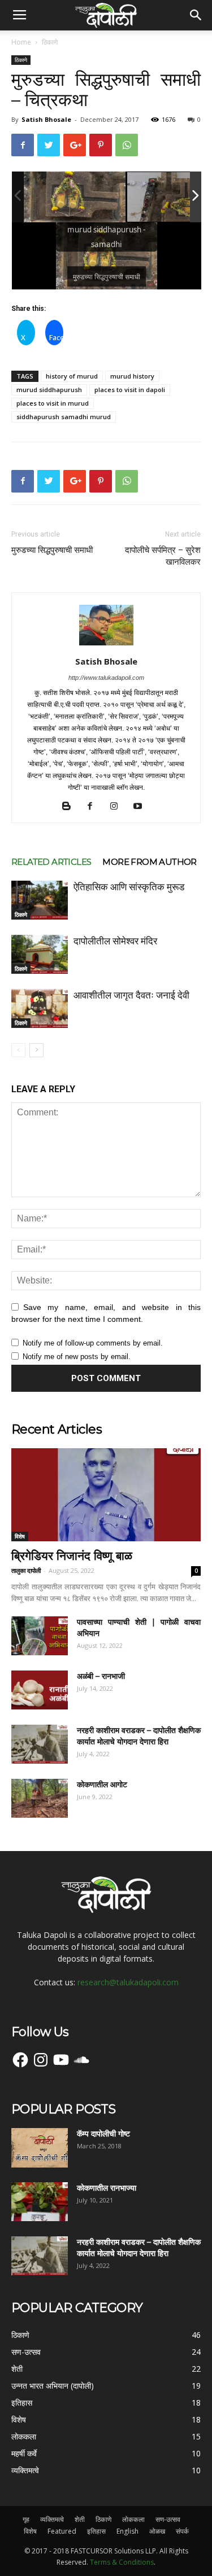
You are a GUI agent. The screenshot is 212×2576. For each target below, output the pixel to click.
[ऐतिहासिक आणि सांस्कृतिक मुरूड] (40, 900)
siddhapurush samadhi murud (64, 417)
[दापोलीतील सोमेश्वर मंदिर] (40, 954)
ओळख (157, 2531)
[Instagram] (118, 807)
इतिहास (96, 2531)
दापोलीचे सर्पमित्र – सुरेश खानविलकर (163, 556)
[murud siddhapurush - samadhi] (75, 197)
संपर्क (182, 2531)
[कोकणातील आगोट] (40, 1798)
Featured (62, 2531)
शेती (80, 2519)
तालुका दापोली (26, 1570)
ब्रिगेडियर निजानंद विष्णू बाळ (72, 1556)
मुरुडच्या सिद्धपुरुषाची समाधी (52, 550)
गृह (26, 2519)
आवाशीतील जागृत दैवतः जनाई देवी (131, 995)
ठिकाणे (50, 42)
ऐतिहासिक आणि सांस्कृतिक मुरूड (129, 887)
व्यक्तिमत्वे (52, 2519)
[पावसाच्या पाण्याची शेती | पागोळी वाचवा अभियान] (40, 1636)
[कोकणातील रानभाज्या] (40, 2202)
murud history (132, 376)
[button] (196, 15)
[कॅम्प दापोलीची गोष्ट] (40, 2148)
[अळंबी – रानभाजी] (40, 1690)
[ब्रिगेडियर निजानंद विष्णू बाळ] (106, 1495)
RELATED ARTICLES (51, 862)
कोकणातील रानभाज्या (107, 2188)
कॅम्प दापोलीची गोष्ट (103, 2134)
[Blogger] (70, 807)
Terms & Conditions (122, 2562)
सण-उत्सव (168, 2519)
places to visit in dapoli (130, 390)
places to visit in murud (53, 403)
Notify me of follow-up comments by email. (93, 1343)
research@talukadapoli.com (128, 1982)
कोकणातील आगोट (102, 1784)
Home (21, 42)
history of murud (72, 376)
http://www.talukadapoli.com (106, 678)
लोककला (133, 2519)
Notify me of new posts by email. (77, 1357)
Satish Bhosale (46, 119)
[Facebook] (94, 807)
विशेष (20, 1536)
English (127, 2531)
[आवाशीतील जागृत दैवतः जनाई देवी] (40, 1008)
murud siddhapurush (49, 390)
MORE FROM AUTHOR (149, 862)
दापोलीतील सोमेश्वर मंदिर (115, 941)
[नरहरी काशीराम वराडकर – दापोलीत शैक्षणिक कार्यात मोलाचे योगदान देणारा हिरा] (40, 1744)
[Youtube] (142, 807)
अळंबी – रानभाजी (101, 1676)
